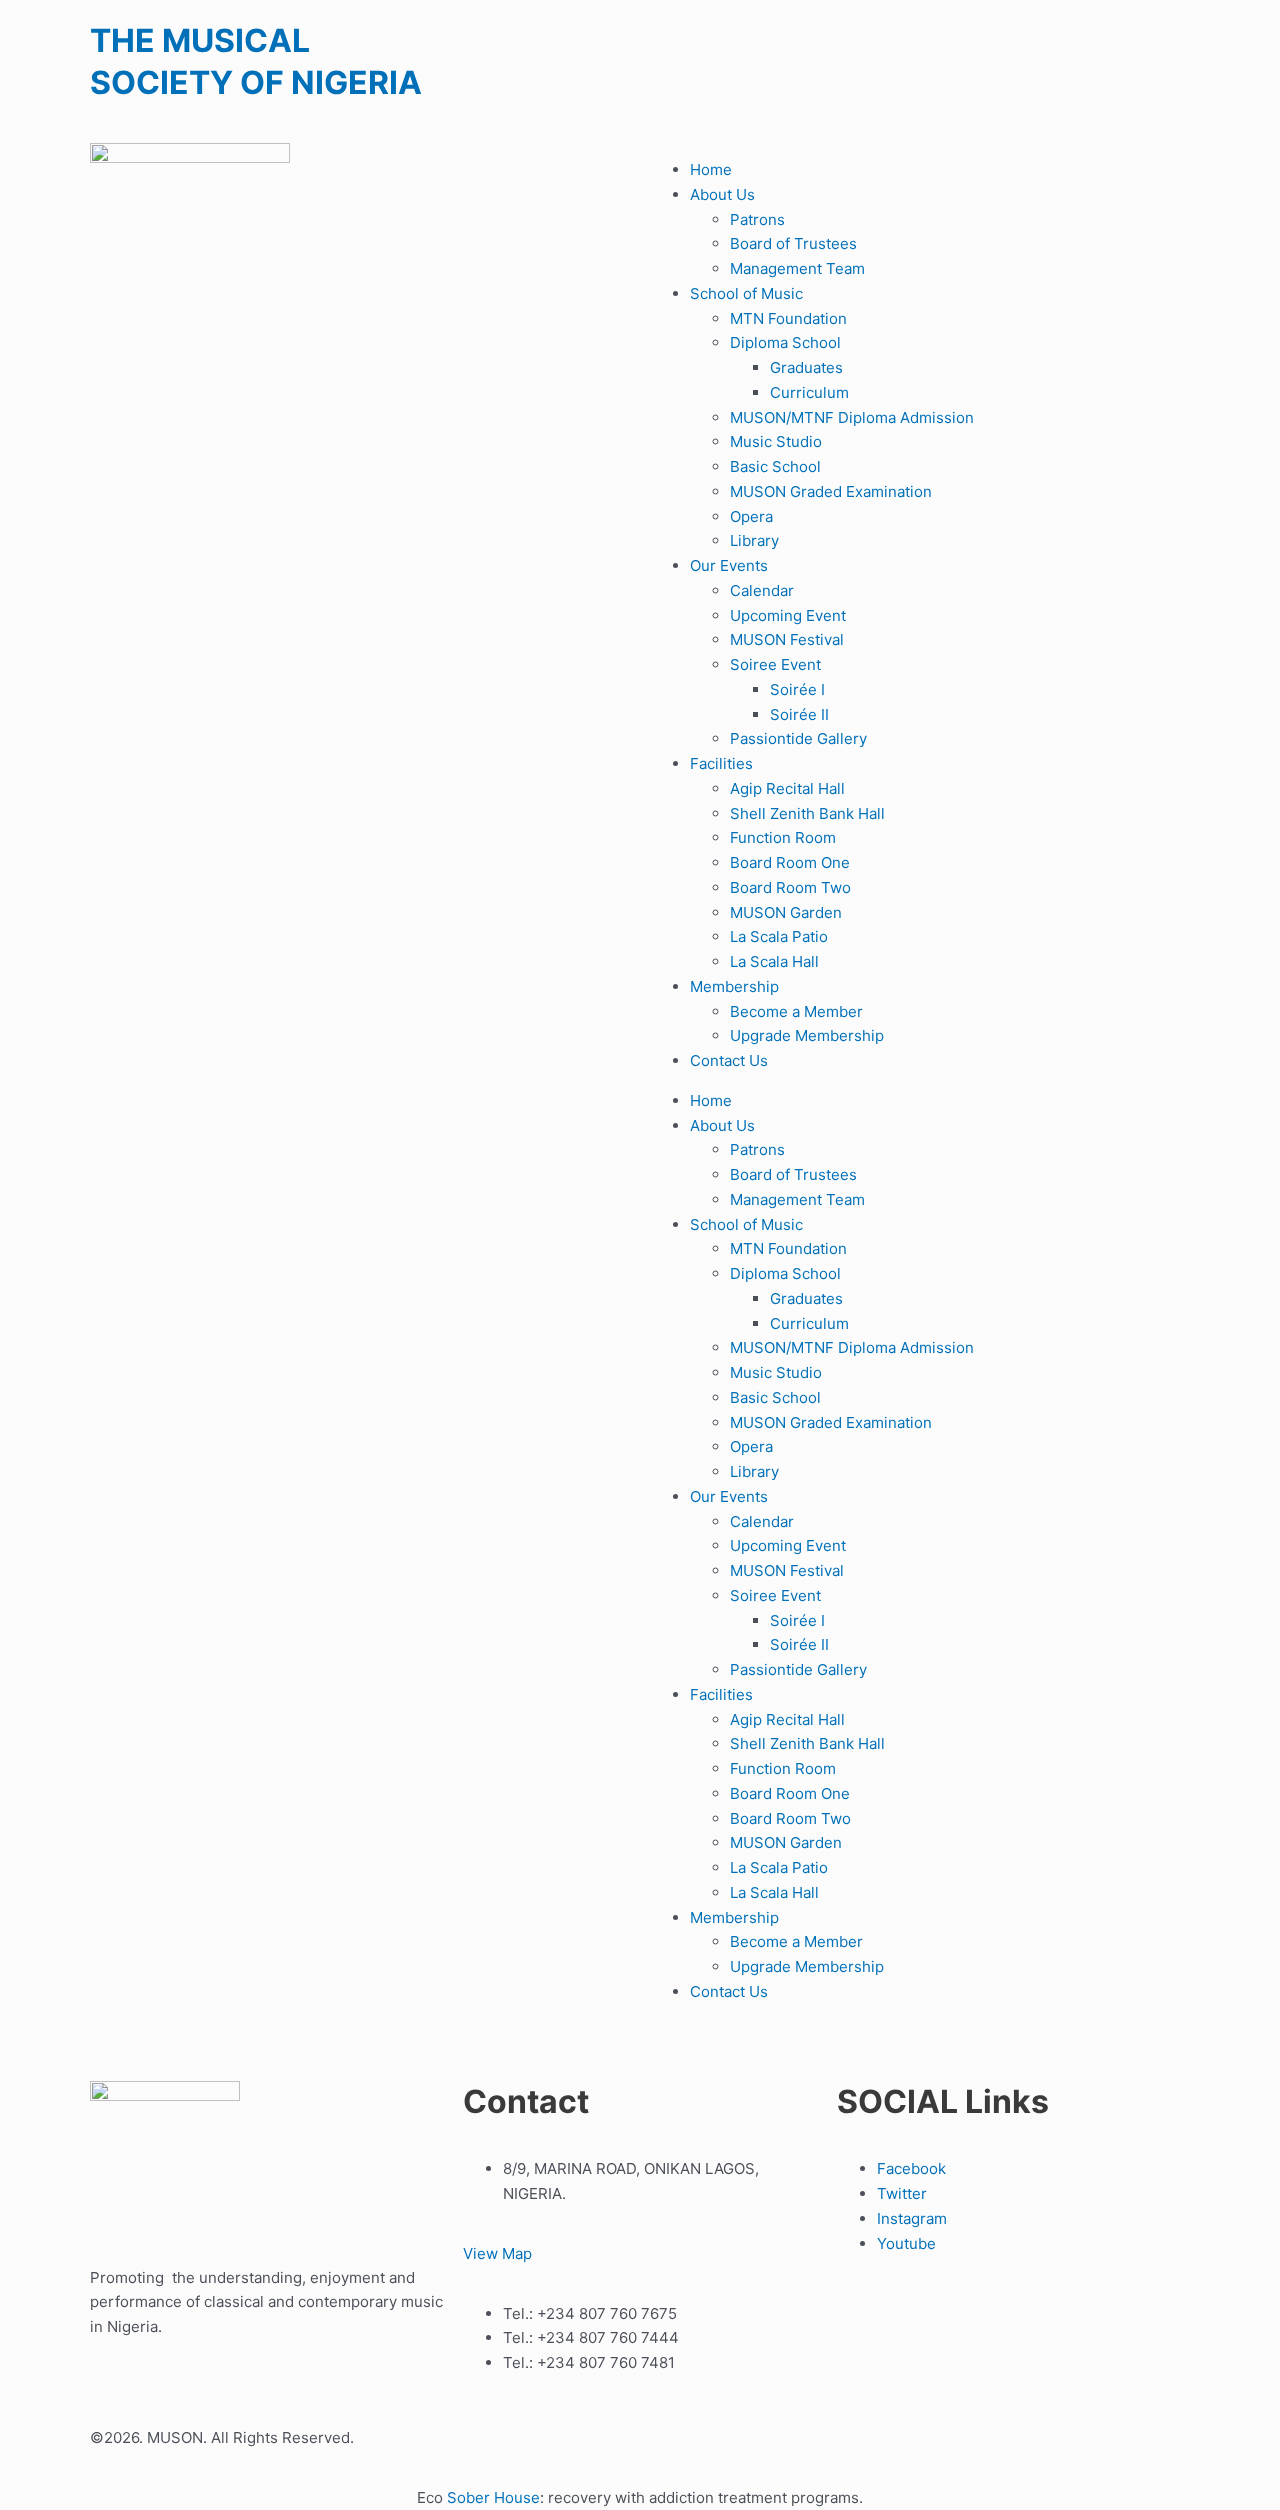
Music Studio (776, 441)
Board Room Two (790, 887)
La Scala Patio (779, 936)
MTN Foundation (788, 318)
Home (711, 169)
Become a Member (796, 1011)
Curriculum (809, 392)
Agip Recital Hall (787, 788)
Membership (734, 986)
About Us (722, 194)
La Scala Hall (774, 961)
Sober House (493, 2497)
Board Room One (790, 862)
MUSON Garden (786, 912)
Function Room (783, 837)
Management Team (797, 268)
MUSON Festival (787, 639)
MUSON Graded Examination (831, 491)
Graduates (806, 367)
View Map (497, 2253)
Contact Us (729, 1060)
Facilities (721, 763)
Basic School (775, 466)
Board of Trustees (793, 243)
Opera (751, 516)
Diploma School (785, 342)
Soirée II (799, 714)
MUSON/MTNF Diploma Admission (852, 417)
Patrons (757, 219)
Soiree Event (775, 664)
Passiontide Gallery (798, 738)
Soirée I (797, 689)
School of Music (746, 293)
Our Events (729, 565)
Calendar (762, 590)
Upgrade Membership (807, 1035)
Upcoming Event (788, 615)
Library (754, 540)
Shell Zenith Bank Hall (807, 813)
